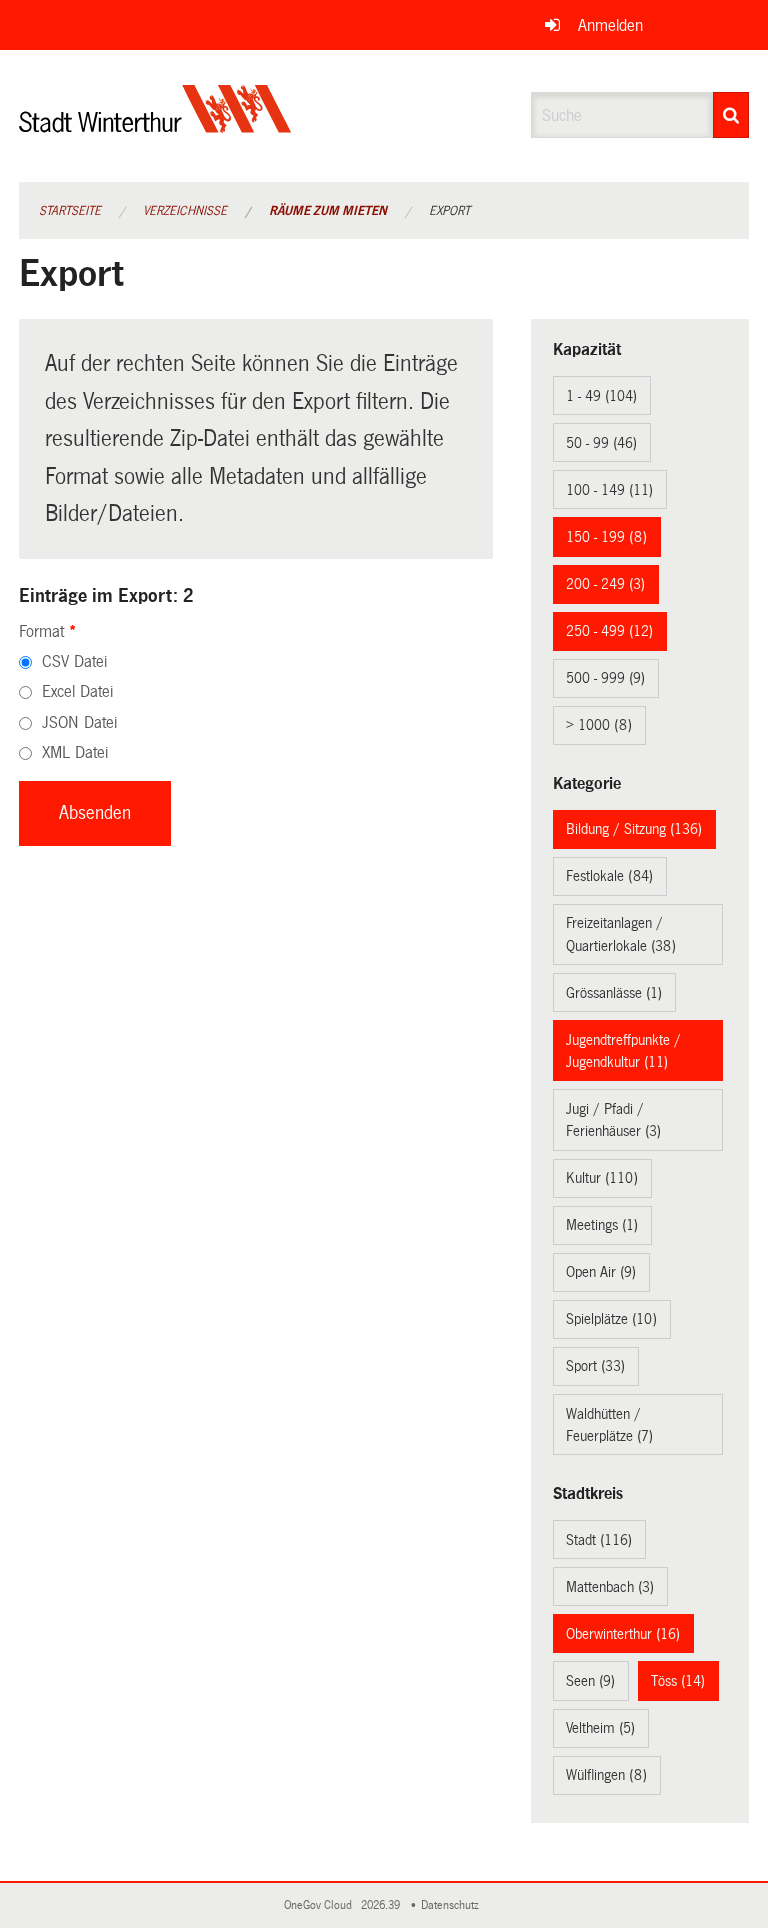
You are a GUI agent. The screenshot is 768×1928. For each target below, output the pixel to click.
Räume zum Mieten (328, 211)
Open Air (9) (601, 1272)
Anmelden (610, 25)
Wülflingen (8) (606, 1775)
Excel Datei (77, 691)
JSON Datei (79, 722)
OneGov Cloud (321, 1905)
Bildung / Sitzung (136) (634, 829)
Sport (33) (595, 1366)
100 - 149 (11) (609, 490)
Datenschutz (453, 1905)
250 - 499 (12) (609, 631)
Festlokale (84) (609, 876)
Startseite (70, 211)
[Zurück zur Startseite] (155, 125)
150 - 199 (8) (606, 537)
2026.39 (382, 1905)
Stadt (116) (599, 1540)
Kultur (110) (602, 1178)
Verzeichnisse (185, 211)
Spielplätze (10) (611, 1319)
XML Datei (75, 752)
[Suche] (731, 115)
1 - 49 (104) (601, 396)
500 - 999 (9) (605, 678)
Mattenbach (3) (610, 1587)
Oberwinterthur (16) (623, 1634)
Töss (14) (678, 1681)
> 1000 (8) (599, 725)
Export (449, 211)
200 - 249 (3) (605, 584)
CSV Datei (74, 661)
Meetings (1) (602, 1225)
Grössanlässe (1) (614, 993)
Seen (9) (590, 1681)
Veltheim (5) (600, 1728)
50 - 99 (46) (601, 443)
